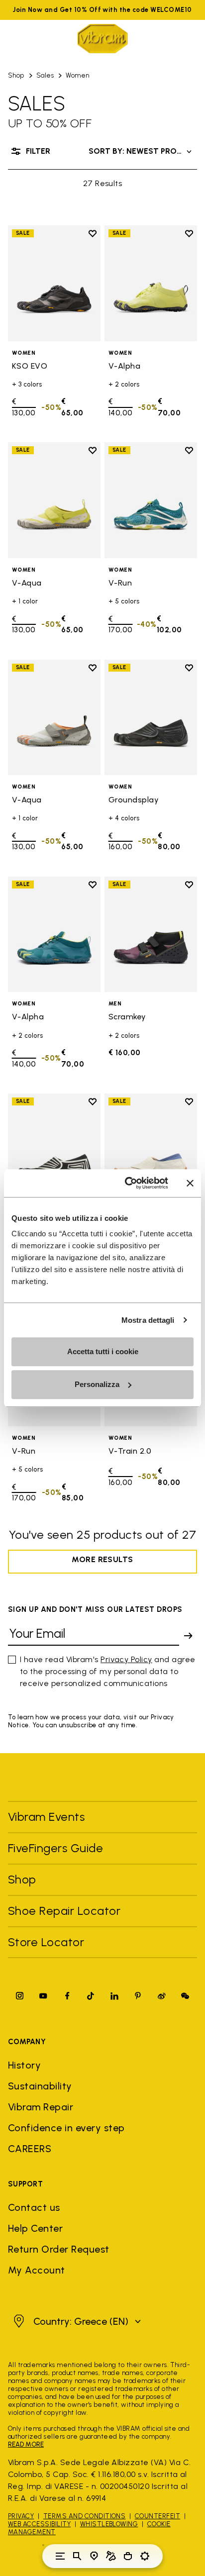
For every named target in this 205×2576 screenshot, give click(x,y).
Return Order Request (59, 2249)
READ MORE (26, 2444)
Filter (38, 151)
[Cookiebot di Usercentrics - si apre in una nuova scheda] (127, 1183)
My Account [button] (37, 2270)
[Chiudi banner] (190, 1183)
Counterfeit (157, 2516)
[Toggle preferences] (145, 2556)
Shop (16, 75)
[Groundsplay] (151, 718)
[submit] (188, 1636)
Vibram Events (46, 1817)
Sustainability (40, 2086)
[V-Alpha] (151, 283)
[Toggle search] (77, 2556)
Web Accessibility (39, 2524)
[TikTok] (91, 1996)
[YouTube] (43, 1996)
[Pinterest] (138, 1996)
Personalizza (97, 1384)
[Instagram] (20, 1996)
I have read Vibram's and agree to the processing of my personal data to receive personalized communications (108, 1671)
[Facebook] (67, 1996)
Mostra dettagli (148, 1320)
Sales (45, 75)
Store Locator (46, 1942)
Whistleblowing (109, 2524)
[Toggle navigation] (60, 2556)
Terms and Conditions (85, 2516)
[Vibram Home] (102, 39)
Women (77, 75)
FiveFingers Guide (57, 1848)
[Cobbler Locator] (111, 2556)
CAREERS (30, 2149)
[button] (76, 2321)
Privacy (21, 2516)
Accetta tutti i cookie (103, 1351)
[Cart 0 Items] (128, 2556)
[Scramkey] (151, 935)
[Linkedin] (114, 1996)
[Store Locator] (94, 2556)
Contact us (34, 2207)
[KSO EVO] (54, 283)
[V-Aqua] (54, 500)
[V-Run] (151, 500)
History (24, 2065)
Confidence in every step (66, 2128)
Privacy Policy (126, 1659)
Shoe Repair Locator (64, 1911)
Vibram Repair (41, 2107)
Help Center (35, 2228)
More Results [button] (102, 1559)
